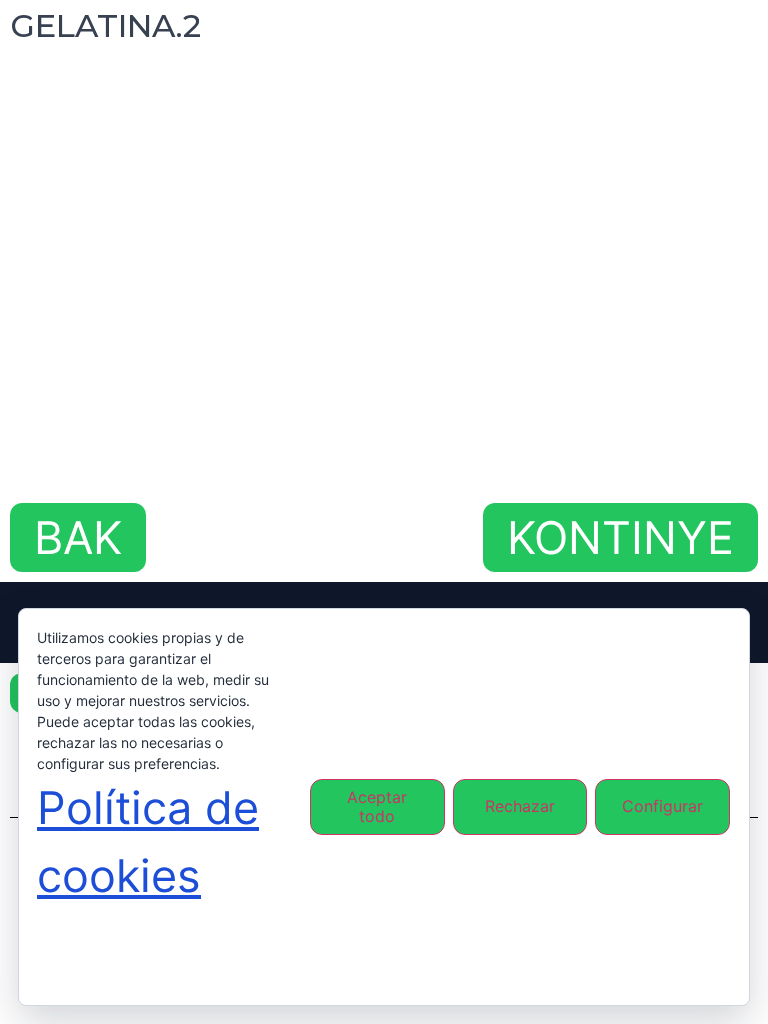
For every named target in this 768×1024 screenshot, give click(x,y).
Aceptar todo (377, 806)
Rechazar (520, 806)
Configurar (662, 806)
